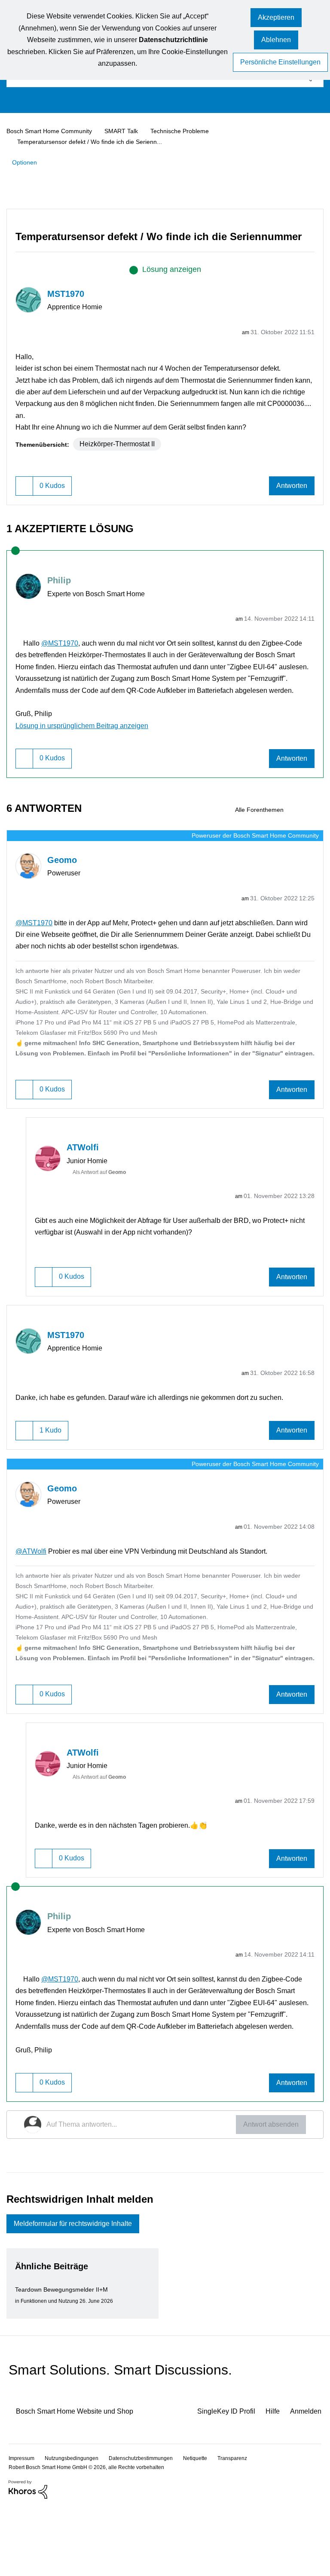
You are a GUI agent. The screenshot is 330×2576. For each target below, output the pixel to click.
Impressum (23, 2526)
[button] (276, 18)
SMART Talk (128, 131)
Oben (309, 2526)
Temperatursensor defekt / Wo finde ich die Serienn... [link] (95, 141)
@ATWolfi (31, 1595)
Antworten (290, 509)
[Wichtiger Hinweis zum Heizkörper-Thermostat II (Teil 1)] (301, 844)
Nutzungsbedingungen (75, 2526)
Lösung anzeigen (172, 281)
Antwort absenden (268, 2191)
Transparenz (247, 2526)
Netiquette (207, 2526)
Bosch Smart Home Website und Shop (82, 2480)
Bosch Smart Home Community (53, 131)
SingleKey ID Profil (219, 2480)
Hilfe (269, 2480)
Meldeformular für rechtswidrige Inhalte (81, 2292)
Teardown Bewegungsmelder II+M (65, 2358)
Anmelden (305, 2480)
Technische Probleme (188, 131)
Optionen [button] (26, 162)
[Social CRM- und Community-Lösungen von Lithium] (28, 2558)
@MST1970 (63, 666)
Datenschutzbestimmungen (148, 2526)
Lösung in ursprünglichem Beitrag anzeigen (89, 760)
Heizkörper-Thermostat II (122, 466)
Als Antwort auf (104, 1217)
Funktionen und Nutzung (52, 2370)
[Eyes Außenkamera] (316, 844)
